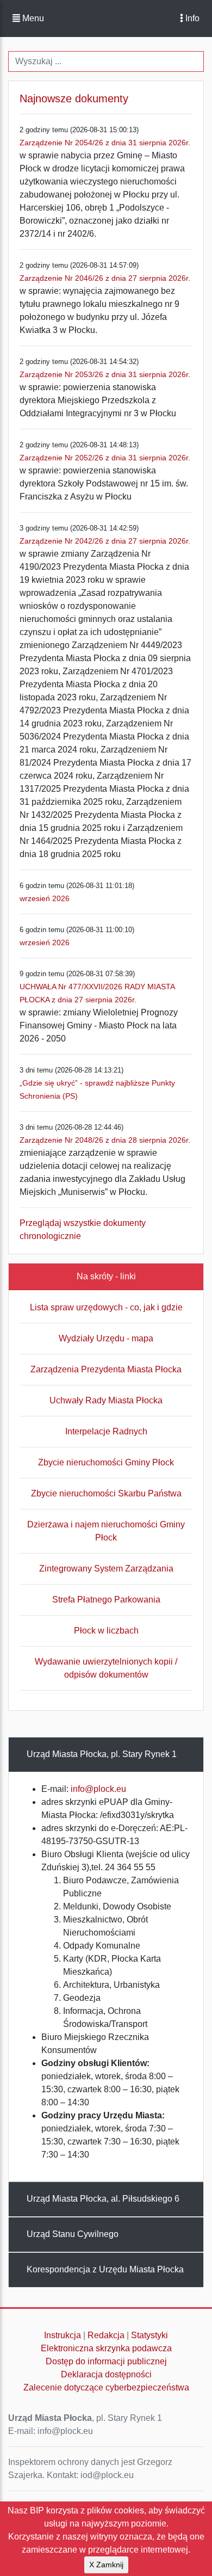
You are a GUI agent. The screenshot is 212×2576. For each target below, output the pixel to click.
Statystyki (149, 2335)
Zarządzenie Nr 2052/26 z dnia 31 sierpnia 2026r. (105, 458)
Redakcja (106, 2335)
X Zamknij (106, 2565)
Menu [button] (32, 18)
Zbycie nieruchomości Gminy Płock (106, 1462)
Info (191, 18)
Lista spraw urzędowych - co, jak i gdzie (106, 1307)
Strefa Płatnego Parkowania (106, 1600)
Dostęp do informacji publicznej (106, 2361)
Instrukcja (63, 2335)
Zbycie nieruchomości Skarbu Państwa (106, 1493)
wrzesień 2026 (45, 898)
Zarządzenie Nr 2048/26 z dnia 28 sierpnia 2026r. (105, 1140)
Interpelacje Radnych (106, 1431)
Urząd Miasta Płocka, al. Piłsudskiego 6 (103, 2199)
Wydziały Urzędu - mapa (106, 1338)
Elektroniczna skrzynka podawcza (106, 2348)
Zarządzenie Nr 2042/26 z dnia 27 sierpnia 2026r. (105, 541)
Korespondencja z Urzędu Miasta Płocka (105, 2269)
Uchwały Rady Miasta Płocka (106, 1400)
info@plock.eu (98, 1789)
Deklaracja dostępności (106, 2374)
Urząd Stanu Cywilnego (73, 2234)
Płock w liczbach (106, 1631)
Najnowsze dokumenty (74, 98)
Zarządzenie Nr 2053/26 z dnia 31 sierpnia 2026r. (105, 374)
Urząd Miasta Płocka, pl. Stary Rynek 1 (102, 1754)
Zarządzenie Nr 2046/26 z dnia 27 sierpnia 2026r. (105, 278)
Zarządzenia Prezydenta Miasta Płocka (106, 1369)
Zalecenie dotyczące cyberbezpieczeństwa (106, 2387)
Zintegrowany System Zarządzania (106, 1569)
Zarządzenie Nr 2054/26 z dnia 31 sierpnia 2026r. (105, 143)
